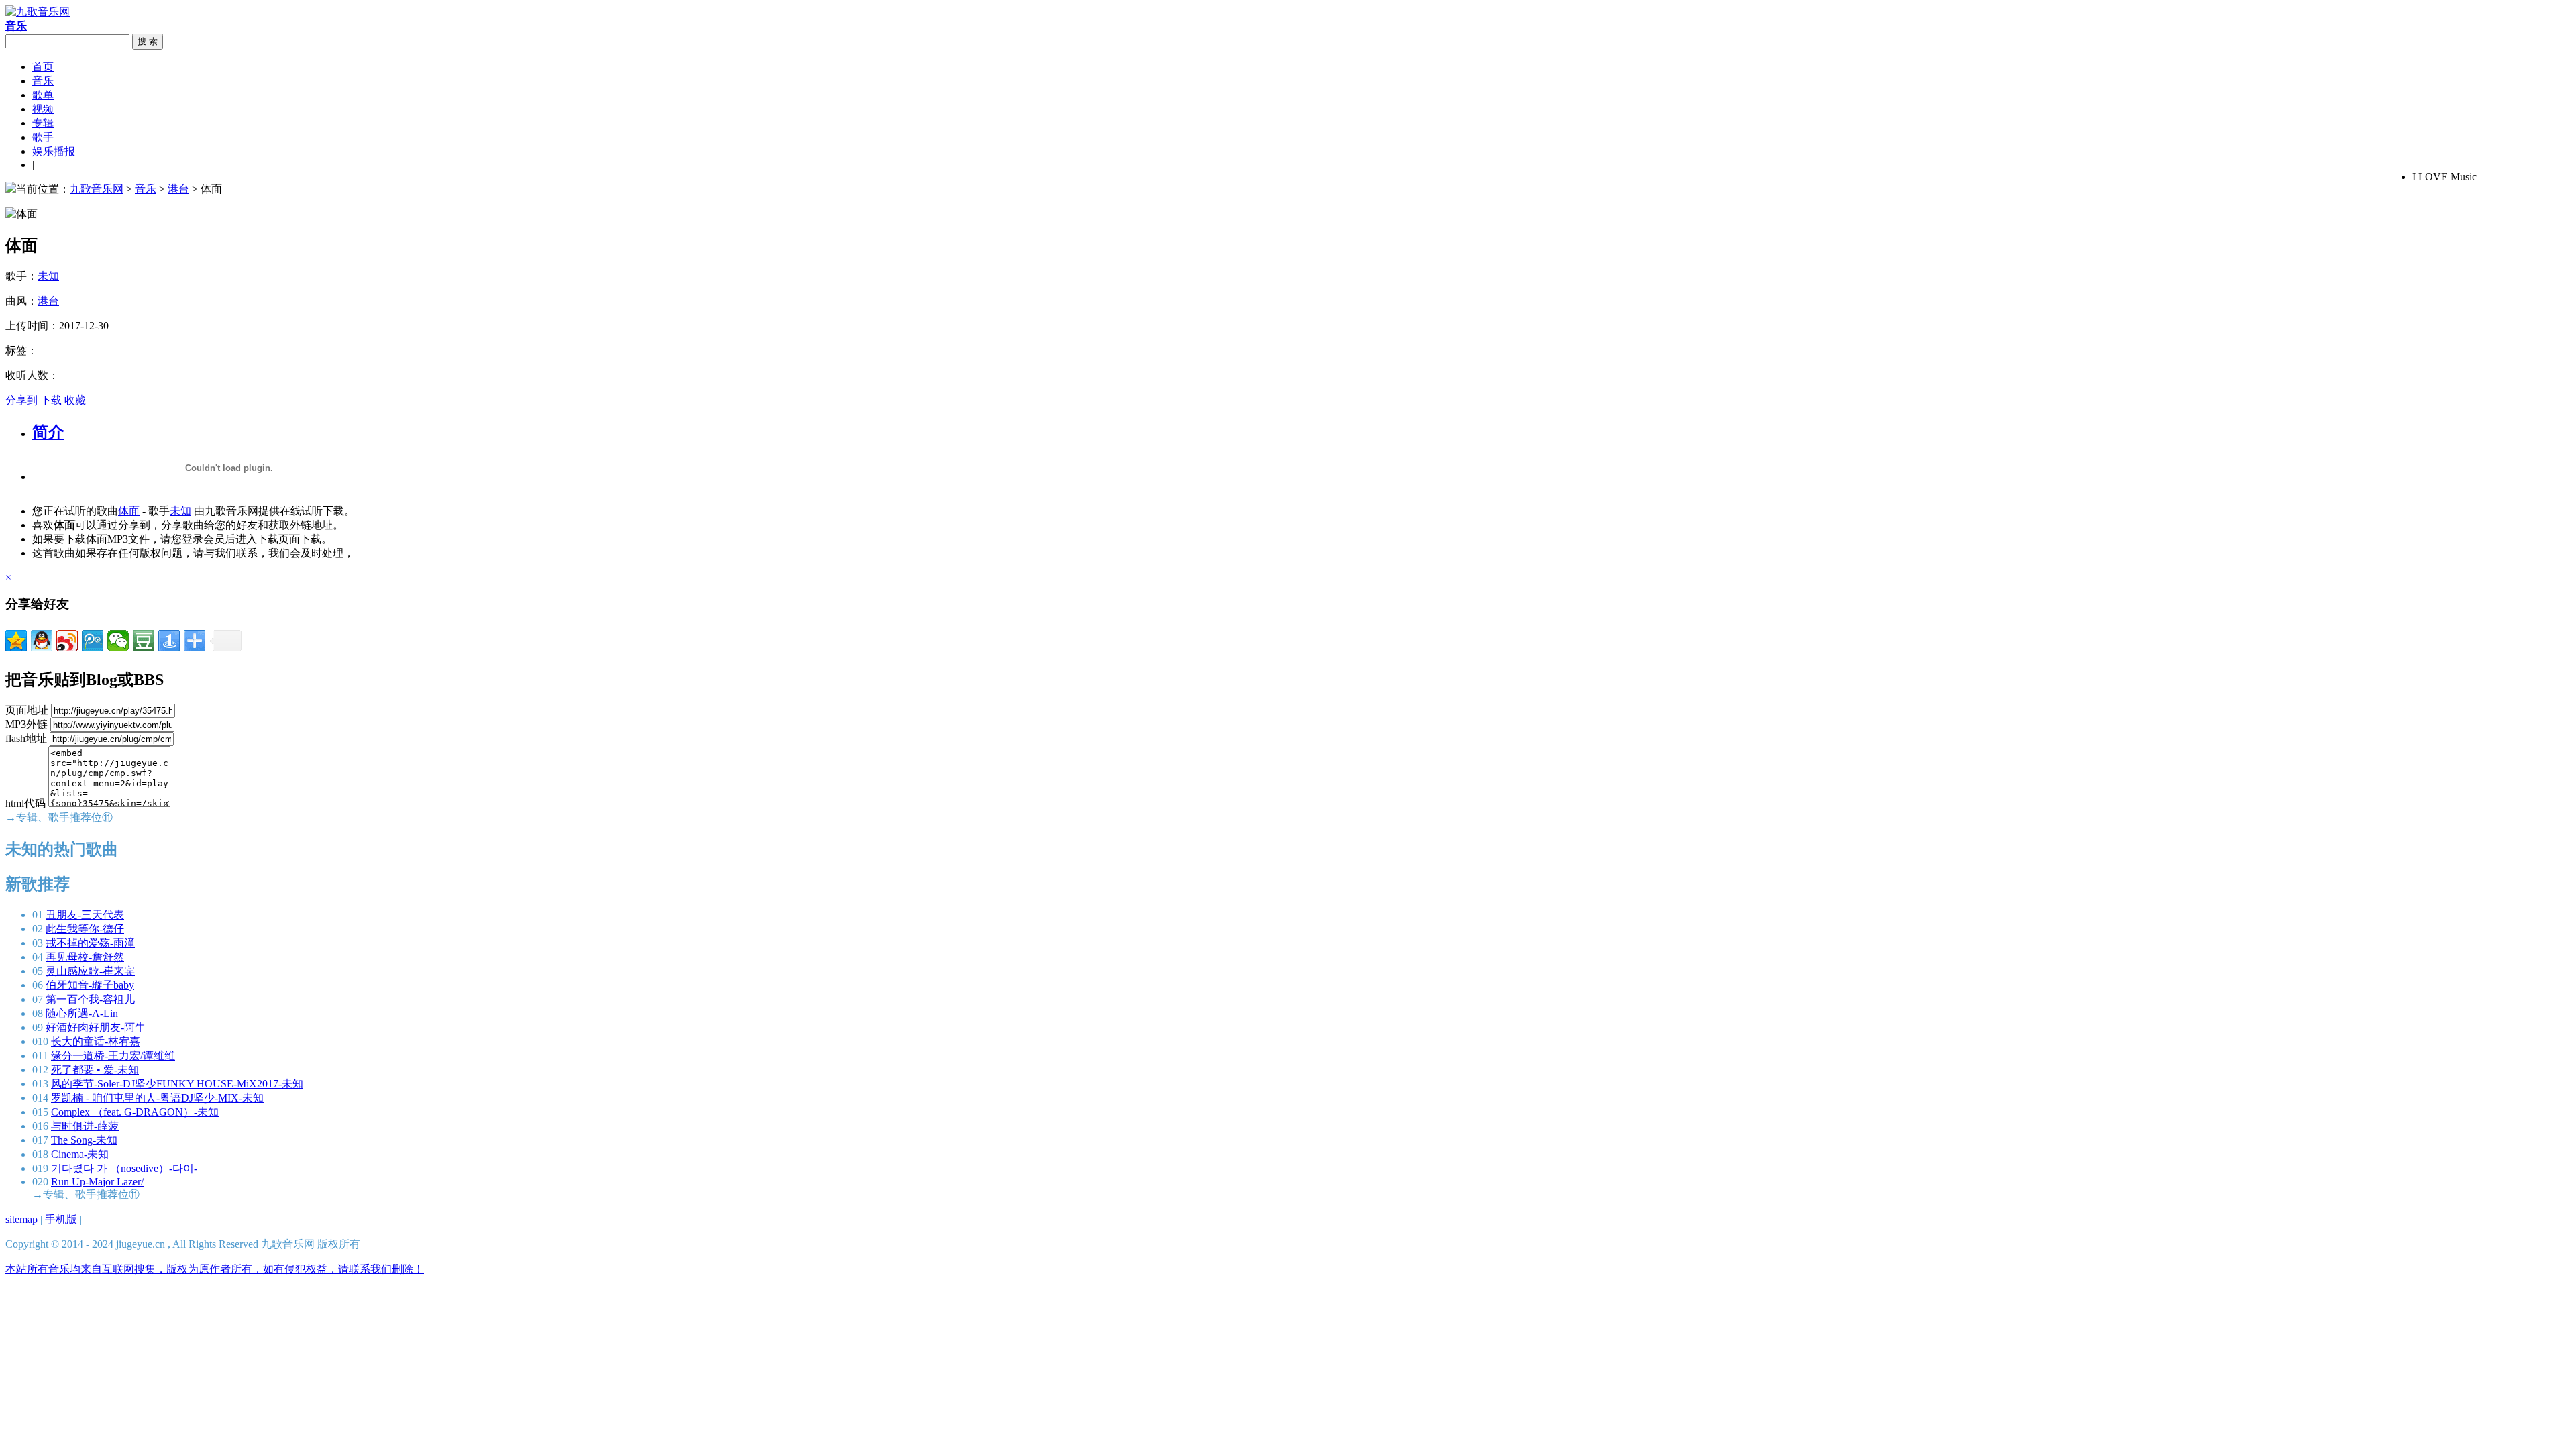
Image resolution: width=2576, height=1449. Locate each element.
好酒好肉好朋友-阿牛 (96, 1027)
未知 (48, 276)
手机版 (61, 1219)
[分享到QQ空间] (16, 641)
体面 (129, 511)
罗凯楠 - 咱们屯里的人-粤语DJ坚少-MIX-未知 (157, 1098)
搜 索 (148, 41)
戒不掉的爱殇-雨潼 (90, 943)
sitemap (21, 1219)
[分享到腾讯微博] (93, 641)
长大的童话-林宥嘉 (96, 1041)
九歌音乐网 (97, 189)
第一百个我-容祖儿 (90, 999)
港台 (178, 189)
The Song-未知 (84, 1140)
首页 (43, 67)
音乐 (43, 81)
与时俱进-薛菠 (85, 1126)
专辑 (43, 123)
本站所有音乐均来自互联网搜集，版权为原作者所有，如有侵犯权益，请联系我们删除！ (215, 1269)
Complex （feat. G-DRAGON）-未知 (135, 1112)
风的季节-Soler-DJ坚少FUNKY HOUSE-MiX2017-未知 (177, 1084)
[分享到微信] (118, 641)
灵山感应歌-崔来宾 (90, 971)
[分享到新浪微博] (67, 641)
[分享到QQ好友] (42, 641)
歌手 (43, 137)
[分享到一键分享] (169, 641)
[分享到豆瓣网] (144, 641)
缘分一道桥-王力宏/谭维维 (113, 1056)
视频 (43, 109)
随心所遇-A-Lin (82, 1013)
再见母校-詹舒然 (85, 957)
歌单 (43, 95)
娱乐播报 (54, 151)
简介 (48, 432)
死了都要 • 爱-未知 (95, 1070)
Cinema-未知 (80, 1154)
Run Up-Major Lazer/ (97, 1182)
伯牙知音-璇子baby (90, 985)
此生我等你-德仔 (85, 929)
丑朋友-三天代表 (85, 915)
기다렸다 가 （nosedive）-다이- (124, 1168)
